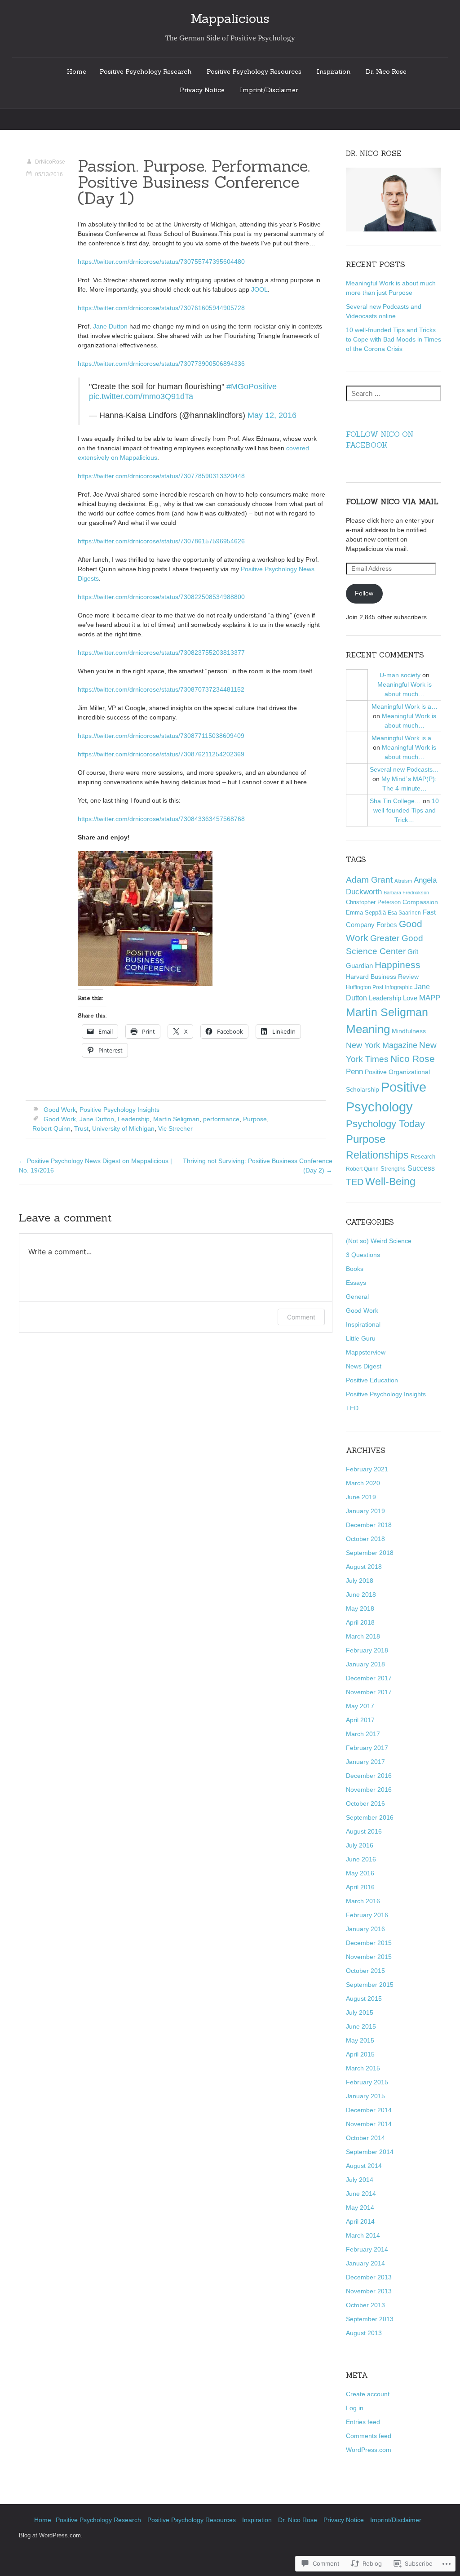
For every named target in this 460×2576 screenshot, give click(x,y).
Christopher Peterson (373, 902)
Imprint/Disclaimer (269, 90)
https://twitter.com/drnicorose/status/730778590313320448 (161, 476)
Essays (356, 1283)
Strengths (393, 1169)
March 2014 (363, 2235)
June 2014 (361, 2194)
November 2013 (369, 2291)
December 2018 (369, 1525)
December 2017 (369, 1678)
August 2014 (364, 2166)
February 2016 (367, 1915)
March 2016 (363, 1901)
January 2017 (365, 1762)
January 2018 (365, 1664)
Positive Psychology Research (146, 71)
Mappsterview (366, 1352)
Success (421, 1168)
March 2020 (363, 1483)
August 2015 (364, 1999)
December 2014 (369, 2110)
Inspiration (334, 71)
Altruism (403, 881)
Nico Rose (413, 1059)
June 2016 (361, 1859)
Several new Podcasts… (404, 769)
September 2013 (370, 2319)
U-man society (400, 675)
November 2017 (369, 1692)
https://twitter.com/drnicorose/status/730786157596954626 (161, 541)
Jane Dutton (110, 326)
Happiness (398, 965)
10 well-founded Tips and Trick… (406, 810)
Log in (355, 2408)
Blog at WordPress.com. (51, 2536)
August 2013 (364, 2333)
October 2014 (365, 2138)
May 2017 (360, 1706)
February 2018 (367, 1650)
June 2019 (361, 1497)
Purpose (255, 1119)
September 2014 (370, 2152)
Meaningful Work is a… (405, 706)
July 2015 (360, 2012)
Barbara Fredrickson (406, 893)
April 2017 (360, 1720)
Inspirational (363, 1324)
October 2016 (365, 1803)
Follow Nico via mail (392, 502)
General (357, 1297)
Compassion (420, 902)
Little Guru (361, 1338)
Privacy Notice (202, 90)
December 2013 (369, 2277)
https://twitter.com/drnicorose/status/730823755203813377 (161, 653)
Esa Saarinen (404, 913)
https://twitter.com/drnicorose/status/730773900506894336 (161, 364)
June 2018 (361, 1594)
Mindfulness (409, 1031)
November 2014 (369, 2124)
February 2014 (367, 2249)
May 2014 (360, 2207)
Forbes (387, 925)
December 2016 (369, 1776)
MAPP (430, 998)
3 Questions (363, 1255)
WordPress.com (369, 2450)
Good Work (60, 1110)
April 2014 (360, 2221)
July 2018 (360, 1581)
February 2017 (367, 1748)
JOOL (259, 289)
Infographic (399, 987)
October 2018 (365, 1539)
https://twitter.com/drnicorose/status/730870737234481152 (161, 689)
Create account (368, 2394)
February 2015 (367, 2082)
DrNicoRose (50, 162)
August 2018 (364, 1567)
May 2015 (360, 2040)
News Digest (364, 1366)
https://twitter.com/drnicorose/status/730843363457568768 (161, 819)
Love (410, 998)
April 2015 (360, 2054)
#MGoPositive (252, 386)
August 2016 (364, 1831)
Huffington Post (365, 987)
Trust (81, 1128)
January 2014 (365, 2263)
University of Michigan (123, 1128)
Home (77, 71)
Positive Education (372, 1380)
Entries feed (363, 2422)
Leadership (134, 1119)
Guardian (359, 966)
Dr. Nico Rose (386, 71)
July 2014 (360, 2180)
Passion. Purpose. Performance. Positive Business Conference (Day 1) (194, 182)
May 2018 (360, 1608)
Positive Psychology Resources (254, 71)
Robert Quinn (51, 1128)
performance (221, 1119)
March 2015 (363, 2068)
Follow (364, 593)
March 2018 (363, 1636)
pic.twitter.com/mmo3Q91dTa (141, 396)
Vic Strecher (175, 1128)
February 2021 (367, 1469)
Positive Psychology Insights (119, 1110)
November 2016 (369, 1790)
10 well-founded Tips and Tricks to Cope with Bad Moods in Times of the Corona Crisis (394, 339)
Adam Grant (369, 880)
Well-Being (390, 1181)
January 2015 (365, 2096)
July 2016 (360, 1845)
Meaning (368, 1029)
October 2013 (365, 2305)
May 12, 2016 (272, 415)
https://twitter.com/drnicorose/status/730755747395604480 (161, 262)
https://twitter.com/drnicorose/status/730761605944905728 (161, 308)
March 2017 (363, 1734)
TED (355, 1182)
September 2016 (370, 1817)
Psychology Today (385, 1124)
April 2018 (360, 1622)
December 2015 (369, 1943)
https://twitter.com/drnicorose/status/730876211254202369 (161, 754)
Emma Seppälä (366, 913)
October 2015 (365, 1971)
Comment (301, 1317)
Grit (413, 952)
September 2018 (370, 1553)
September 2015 (370, 1985)
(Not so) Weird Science (379, 1241)
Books (355, 1269)
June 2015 (361, 2026)
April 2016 (360, 1887)
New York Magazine (382, 1045)
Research (423, 1157)
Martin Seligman (176, 1119)
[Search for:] (394, 394)
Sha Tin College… (395, 801)
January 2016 (365, 1929)
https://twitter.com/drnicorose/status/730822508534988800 (161, 597)
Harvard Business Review (382, 977)
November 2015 (369, 1957)
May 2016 (360, 1873)
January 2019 (365, 1511)
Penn (354, 1072)
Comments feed (369, 2436)
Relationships (377, 1155)
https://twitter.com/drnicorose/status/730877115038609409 (161, 736)
